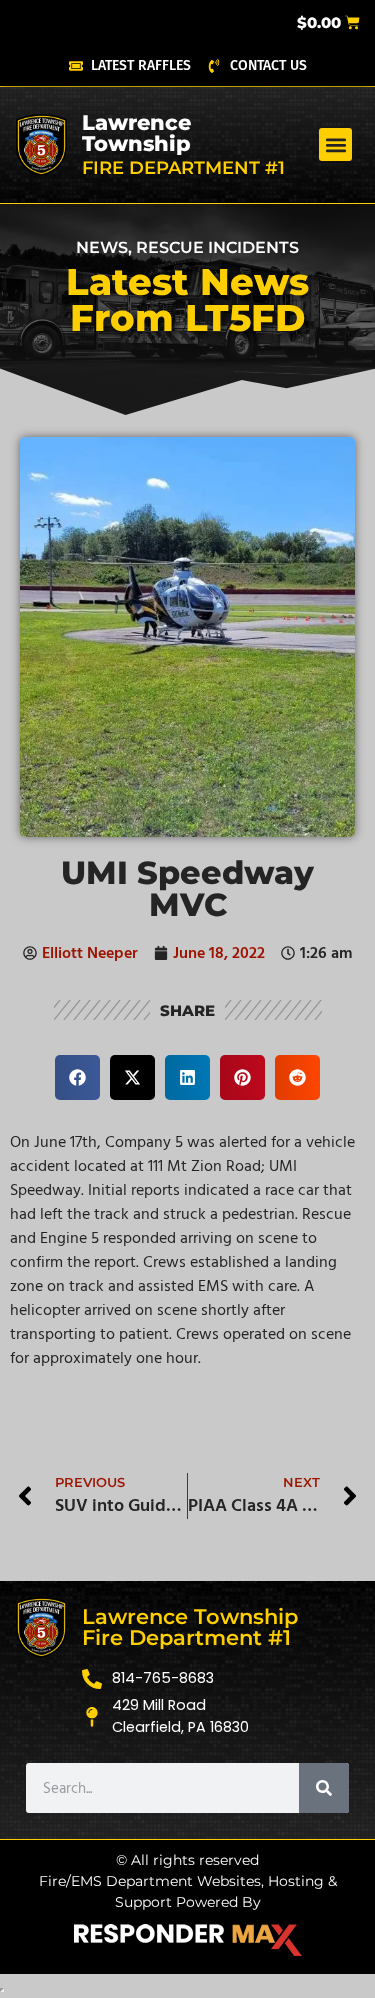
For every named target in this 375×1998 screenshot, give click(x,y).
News (102, 247)
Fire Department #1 (183, 168)
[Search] (324, 1788)
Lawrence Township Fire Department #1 (190, 1627)
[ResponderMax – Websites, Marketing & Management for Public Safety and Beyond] (188, 1940)
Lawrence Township (136, 133)
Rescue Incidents (217, 247)
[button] (335, 144)
